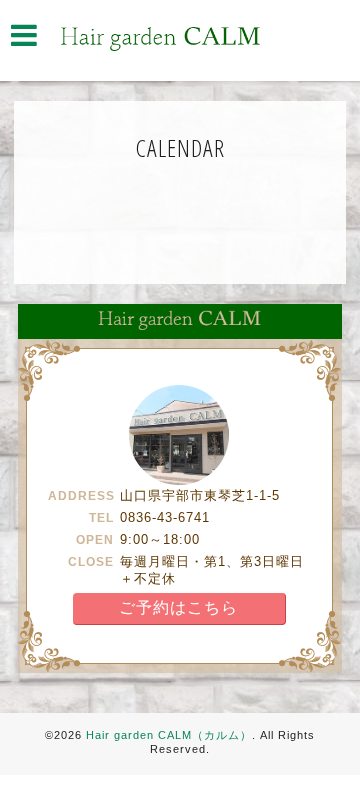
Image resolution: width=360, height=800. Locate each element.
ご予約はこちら (178, 607)
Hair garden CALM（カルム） (169, 735)
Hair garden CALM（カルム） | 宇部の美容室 (160, 39)
